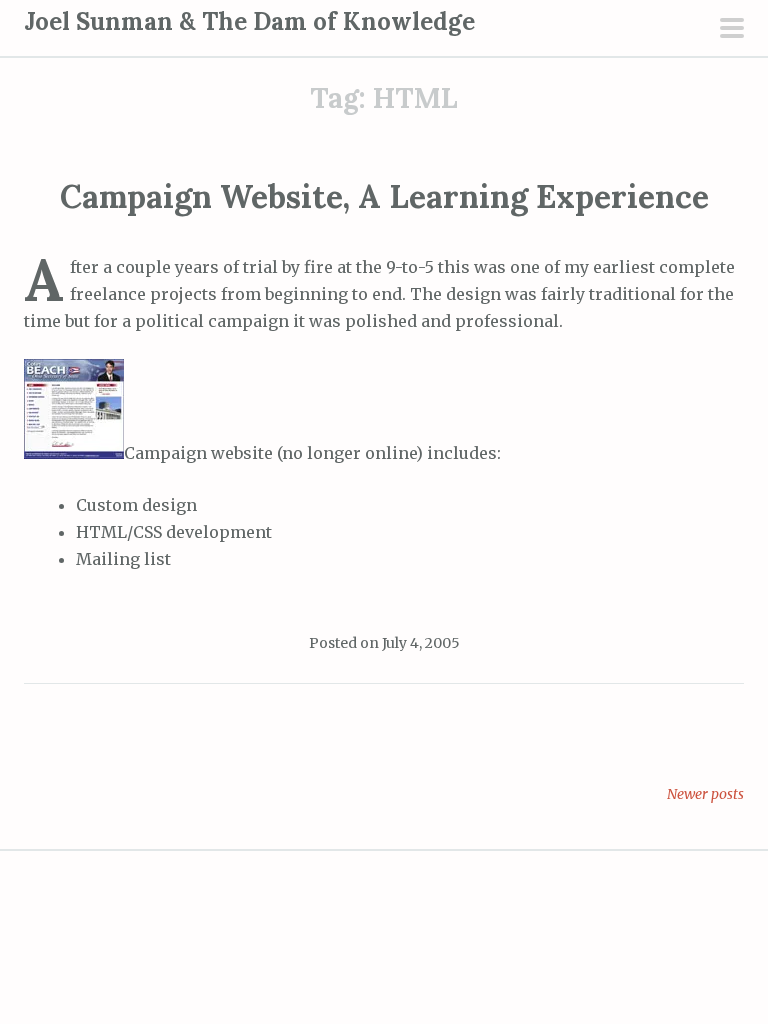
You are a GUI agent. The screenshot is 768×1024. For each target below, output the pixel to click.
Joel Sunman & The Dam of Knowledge (249, 21)
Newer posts (705, 794)
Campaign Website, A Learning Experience (384, 196)
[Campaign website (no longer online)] (74, 453)
